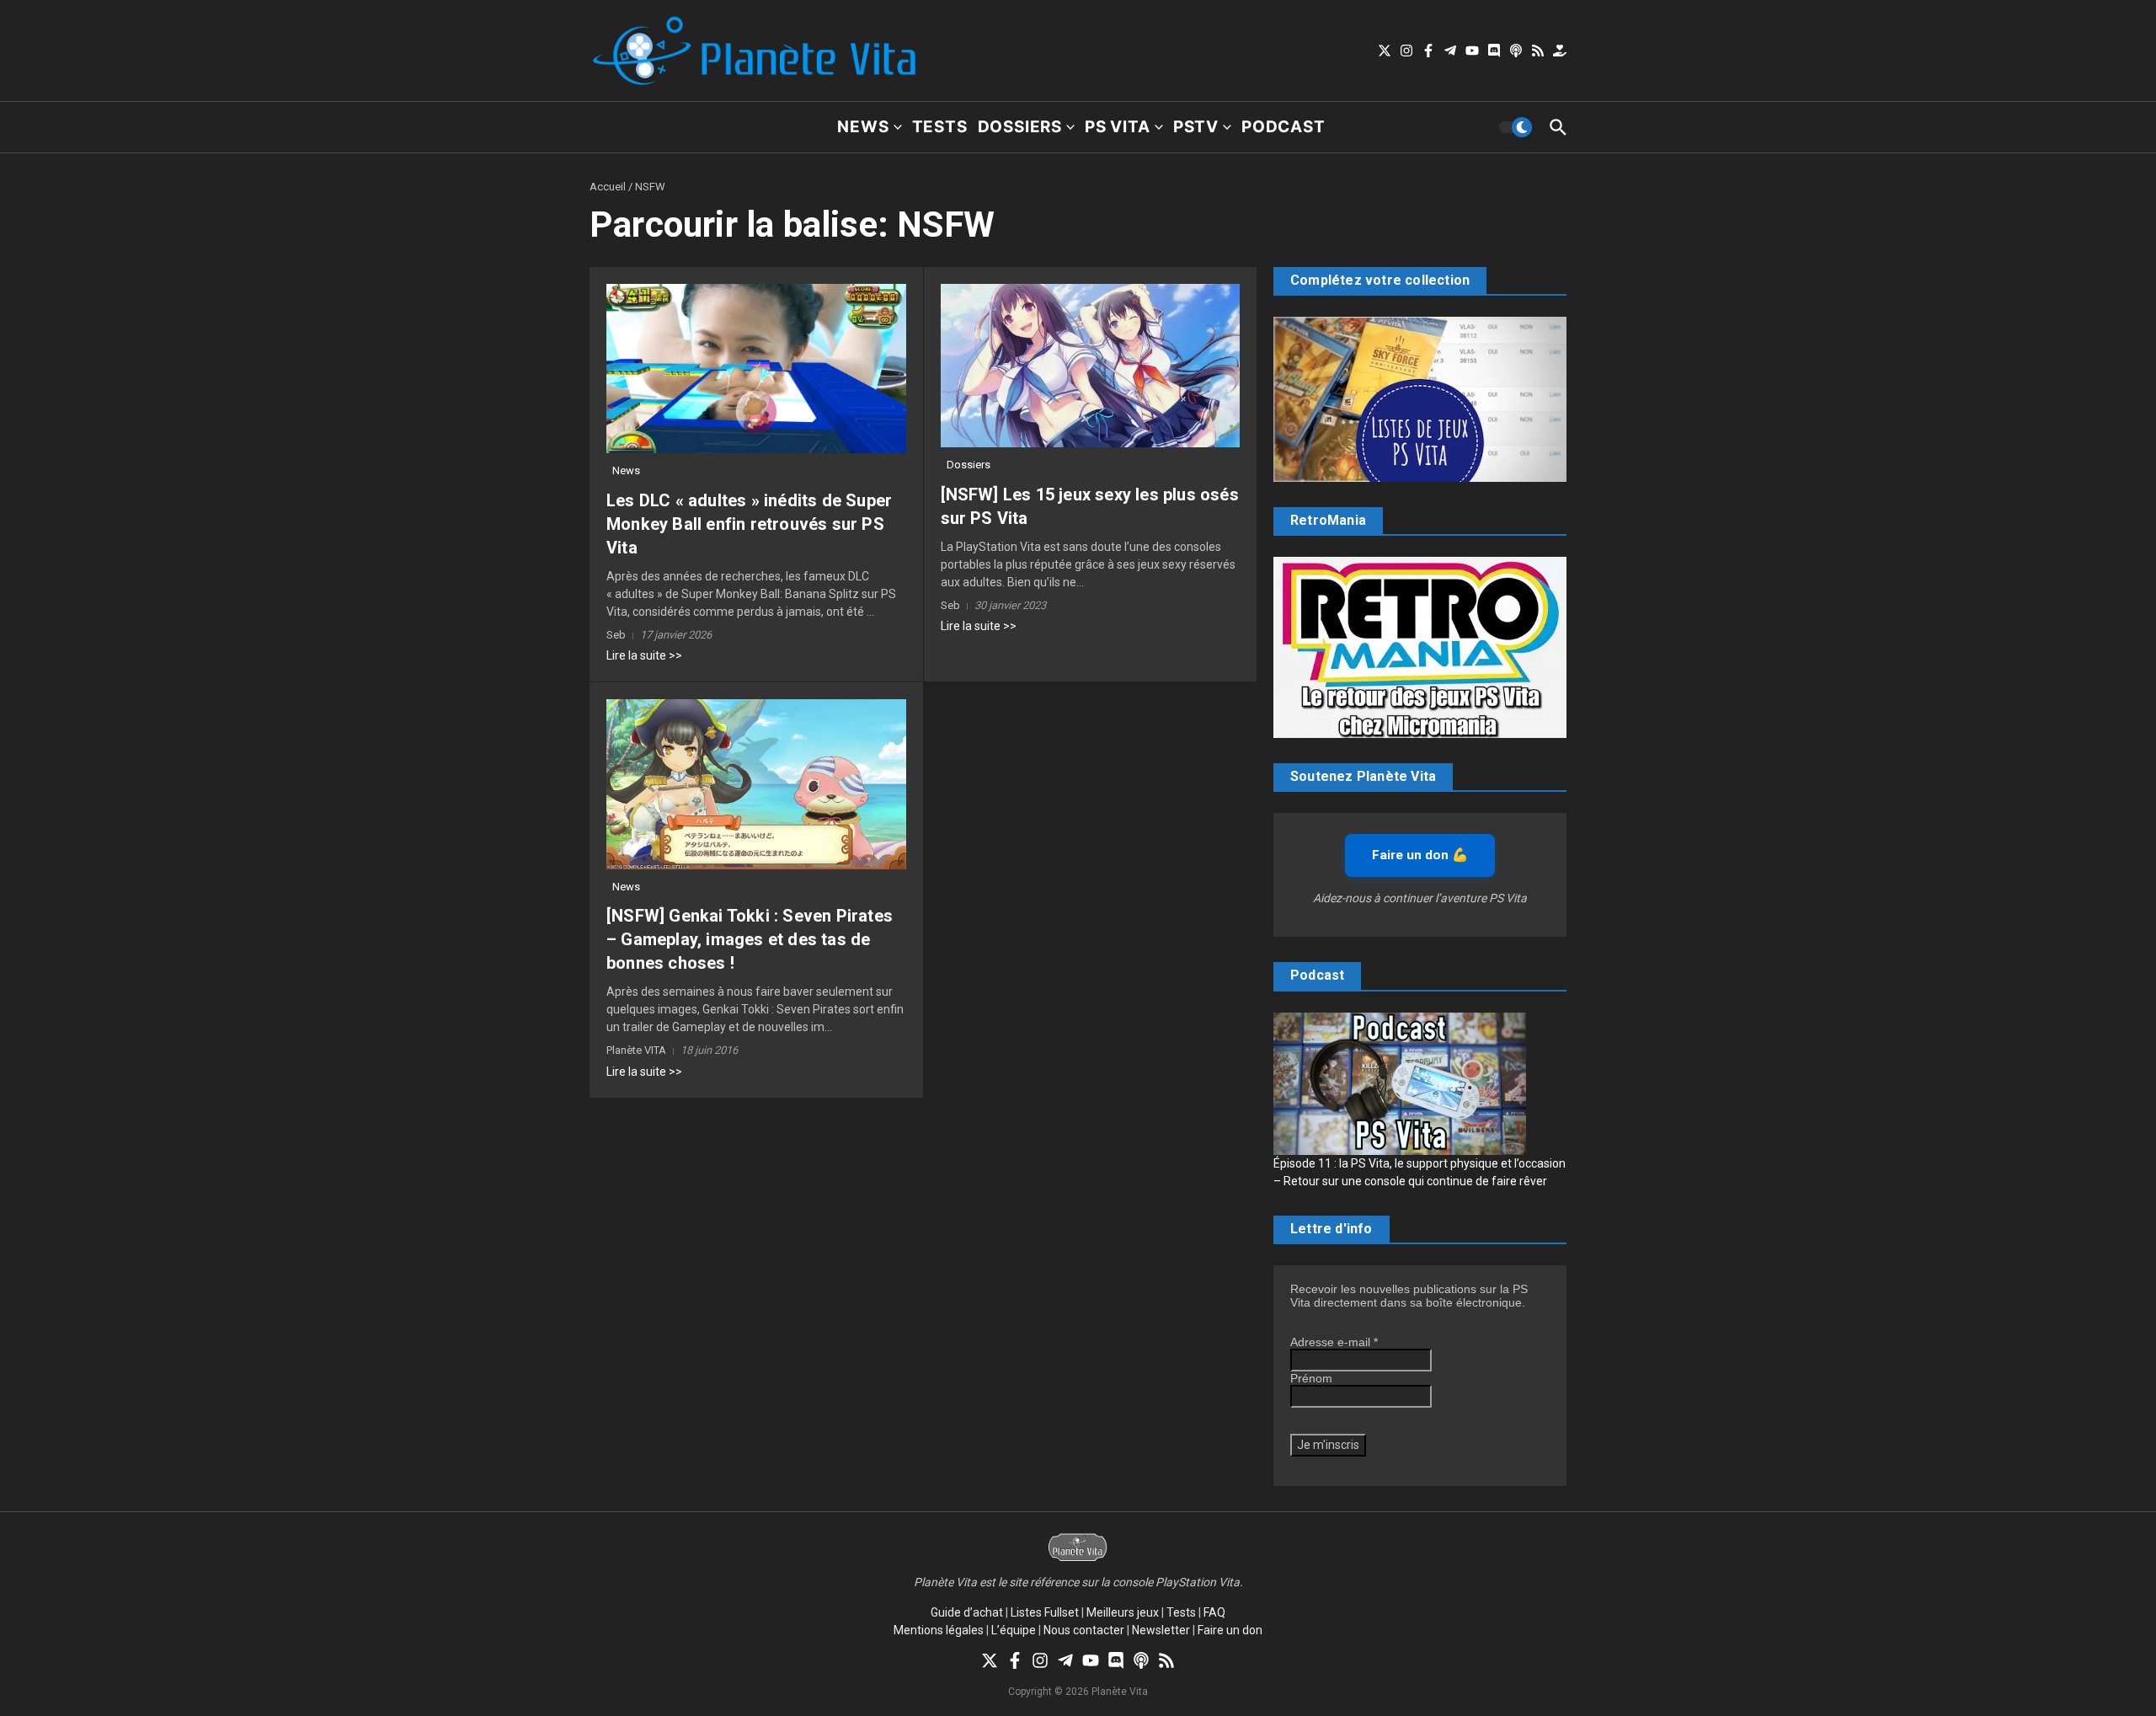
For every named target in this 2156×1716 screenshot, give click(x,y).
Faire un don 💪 (1420, 855)
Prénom (1311, 1378)
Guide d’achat (967, 1612)
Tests (940, 127)
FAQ (1214, 1612)
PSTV (1196, 127)
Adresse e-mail (1334, 1342)
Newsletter (1161, 1630)
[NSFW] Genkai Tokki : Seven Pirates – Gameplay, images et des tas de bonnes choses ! (750, 939)
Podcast (1283, 127)
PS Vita (1118, 127)
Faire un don (1230, 1630)
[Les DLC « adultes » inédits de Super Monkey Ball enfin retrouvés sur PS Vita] (756, 369)
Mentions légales (939, 1630)
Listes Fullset (1045, 1612)
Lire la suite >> (644, 655)
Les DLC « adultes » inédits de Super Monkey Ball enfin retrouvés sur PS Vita (749, 524)
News (863, 127)
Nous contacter (1084, 1630)
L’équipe (1014, 1630)
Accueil (608, 187)
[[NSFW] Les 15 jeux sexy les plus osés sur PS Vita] (1091, 366)
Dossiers (1020, 127)
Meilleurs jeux (1123, 1612)
